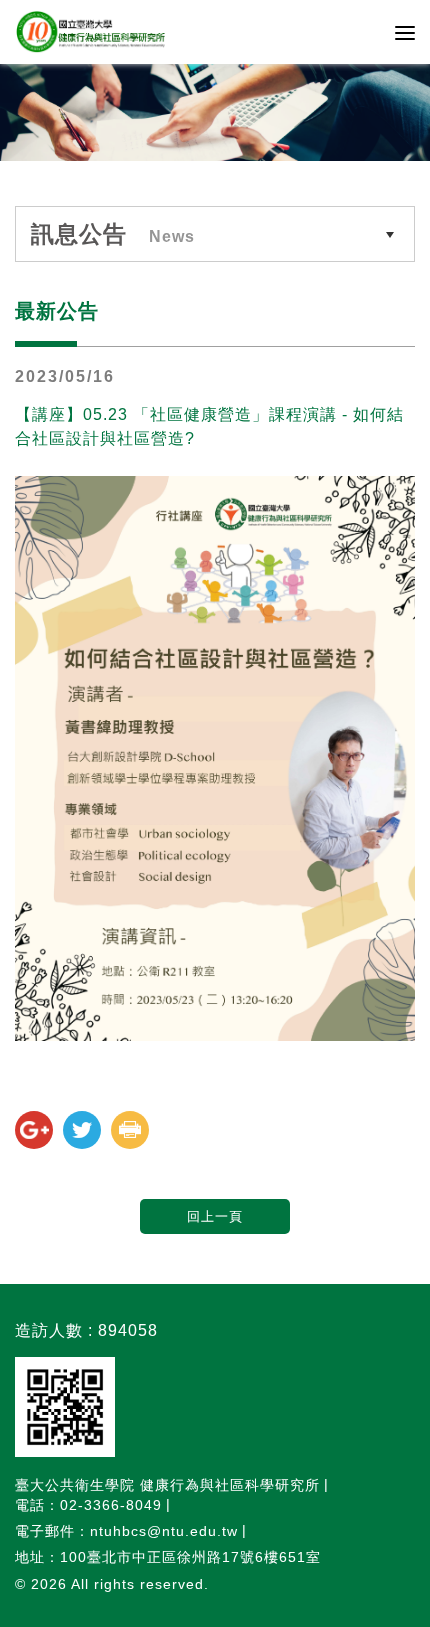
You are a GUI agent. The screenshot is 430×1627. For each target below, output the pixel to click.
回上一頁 (215, 1216)
